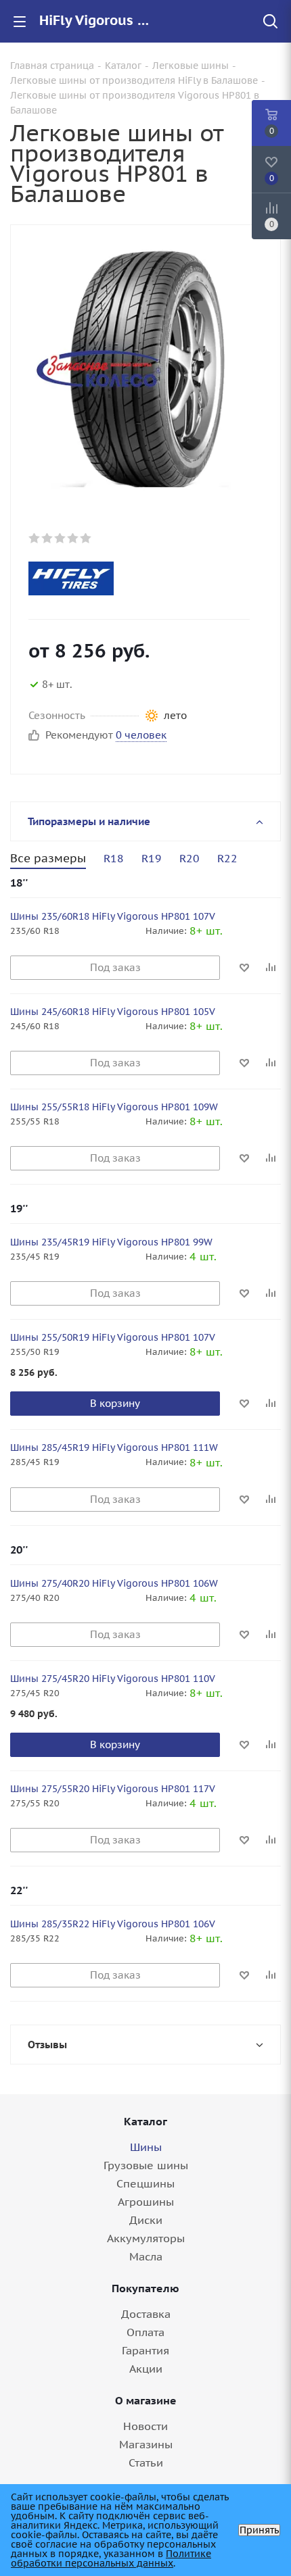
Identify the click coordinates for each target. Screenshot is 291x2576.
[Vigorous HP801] (145, 368)
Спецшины (145, 2183)
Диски (146, 2220)
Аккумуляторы (146, 2238)
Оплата (145, 2332)
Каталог (145, 2121)
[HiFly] (134, 578)
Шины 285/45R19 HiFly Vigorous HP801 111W (114, 1447)
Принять (259, 2530)
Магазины (146, 2444)
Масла (146, 2256)
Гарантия (145, 2350)
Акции (146, 2369)
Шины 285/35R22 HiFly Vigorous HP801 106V (113, 1924)
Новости (145, 2426)
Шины (146, 2147)
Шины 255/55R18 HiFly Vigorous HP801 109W (114, 1107)
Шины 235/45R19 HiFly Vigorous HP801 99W (111, 1242)
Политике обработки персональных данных (111, 2558)
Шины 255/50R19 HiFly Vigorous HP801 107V (113, 1337)
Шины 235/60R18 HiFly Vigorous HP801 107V (113, 916)
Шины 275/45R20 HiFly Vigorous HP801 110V (113, 1679)
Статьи (146, 2462)
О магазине (146, 2400)
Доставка (146, 2314)
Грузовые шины (146, 2165)
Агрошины (146, 2202)
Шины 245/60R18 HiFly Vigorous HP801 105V (113, 1012)
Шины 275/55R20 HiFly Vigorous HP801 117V (113, 1789)
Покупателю (145, 2288)
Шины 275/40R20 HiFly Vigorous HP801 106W (114, 1583)
